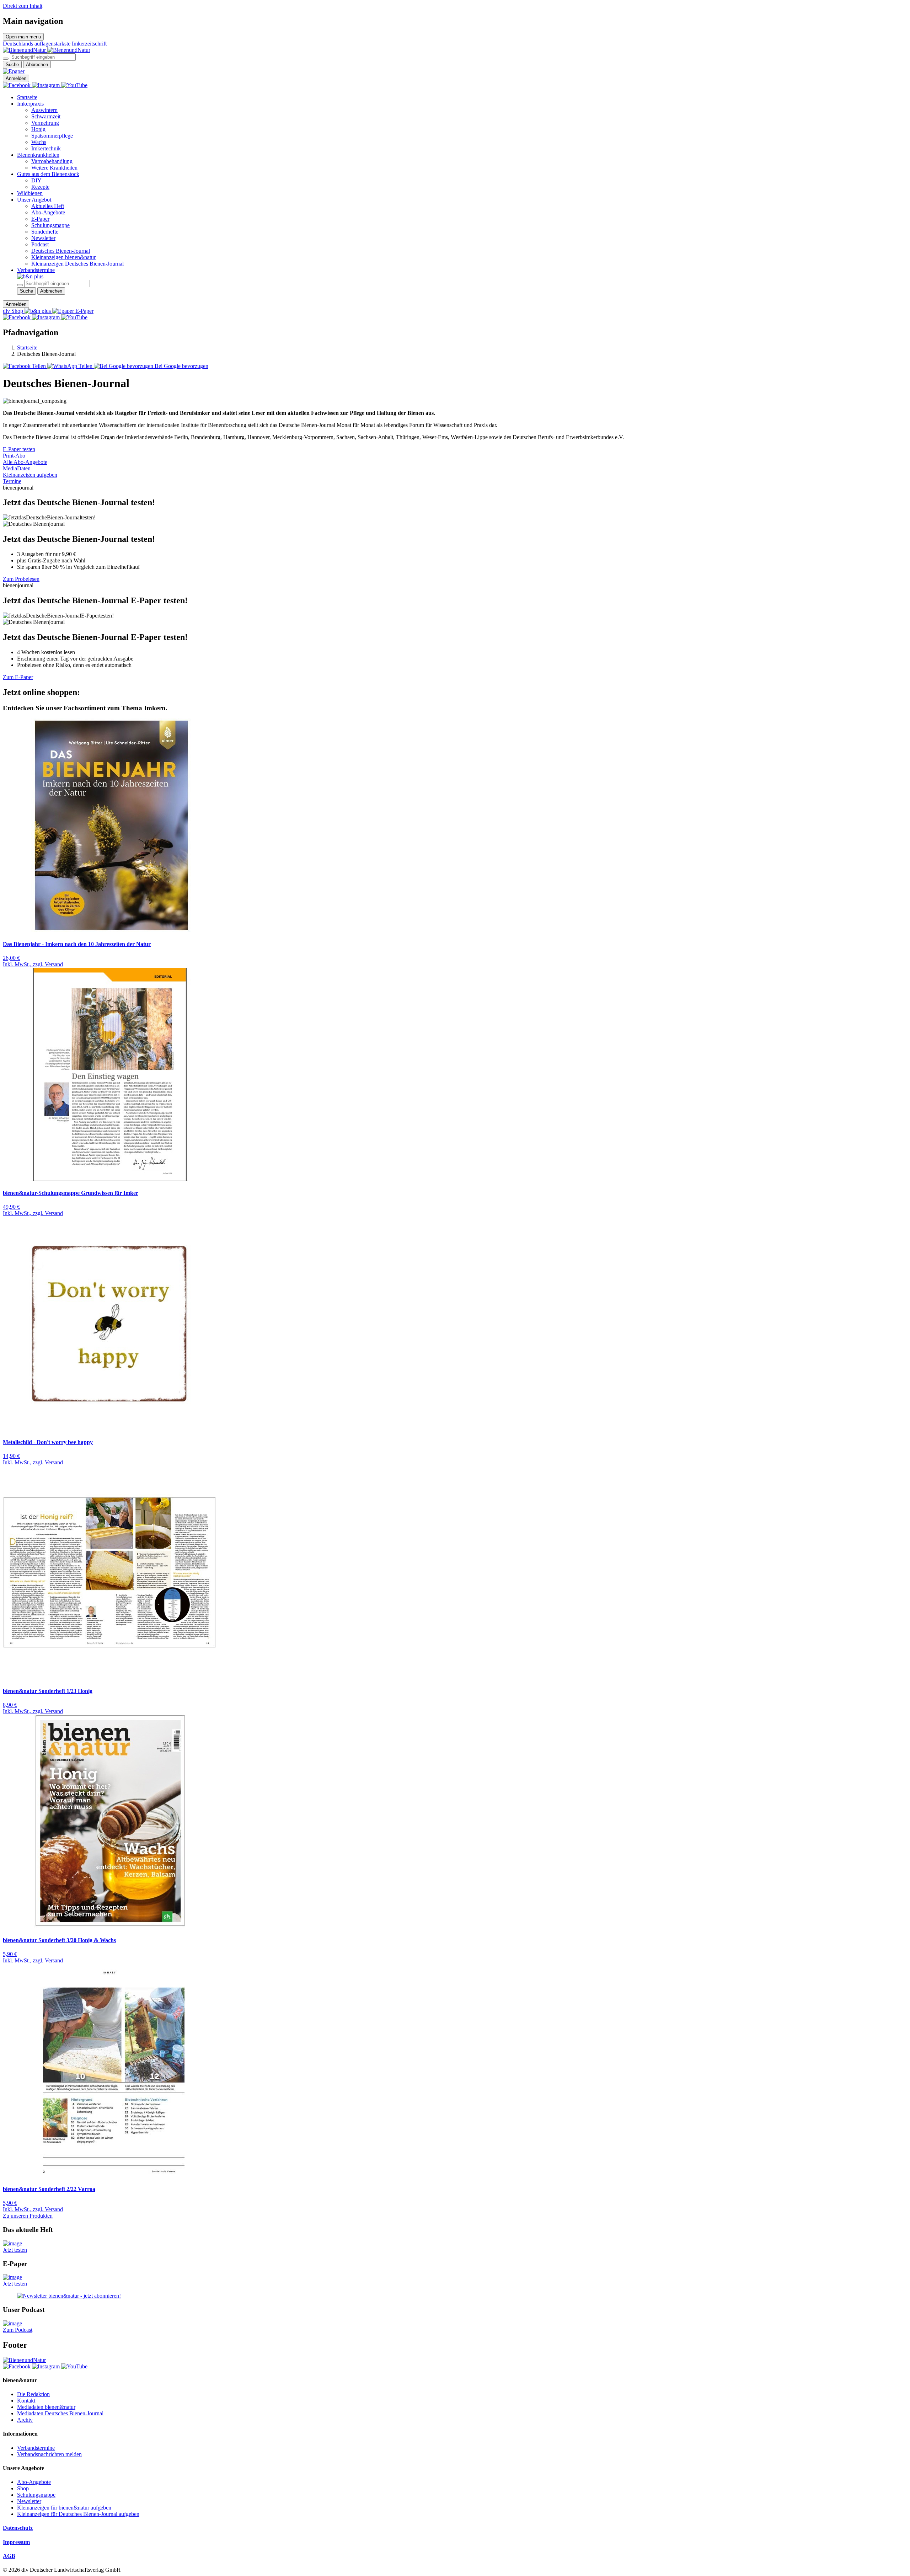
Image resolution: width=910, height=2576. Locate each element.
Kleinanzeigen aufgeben (30, 475)
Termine (12, 481)
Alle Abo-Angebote (25, 462)
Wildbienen (30, 193)
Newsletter (43, 238)
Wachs (39, 142)
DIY (36, 180)
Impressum (16, 2542)
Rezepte (40, 187)
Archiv (25, 2420)
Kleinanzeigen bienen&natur (63, 257)
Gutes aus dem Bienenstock (48, 174)
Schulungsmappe (50, 225)
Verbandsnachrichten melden (49, 2454)
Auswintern (44, 110)
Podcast (40, 244)
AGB (9, 2556)
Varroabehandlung (52, 161)
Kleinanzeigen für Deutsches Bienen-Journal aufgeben (78, 2514)
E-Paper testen (19, 449)
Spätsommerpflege (52, 136)
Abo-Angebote (48, 212)
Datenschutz (18, 2528)
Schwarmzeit (46, 116)
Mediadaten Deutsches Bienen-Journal (60, 2413)
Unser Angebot (34, 200)
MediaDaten (17, 468)
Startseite (27, 97)
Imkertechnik (46, 148)
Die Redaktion (33, 2394)
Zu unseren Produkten (28, 2216)
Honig (38, 129)
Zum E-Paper (18, 677)
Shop (23, 2488)
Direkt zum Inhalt (23, 6)
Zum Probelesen (21, 579)
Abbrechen (37, 65)
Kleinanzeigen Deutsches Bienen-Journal (77, 264)
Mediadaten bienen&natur (46, 2407)
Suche (12, 65)
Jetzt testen (15, 2250)
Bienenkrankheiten (38, 155)
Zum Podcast (18, 2330)
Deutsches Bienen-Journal (61, 251)
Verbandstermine (36, 270)
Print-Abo (14, 456)
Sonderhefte (45, 232)
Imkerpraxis (30, 104)
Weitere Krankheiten (54, 168)
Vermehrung (45, 123)
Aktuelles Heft (48, 206)
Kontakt (26, 2401)
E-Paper (40, 219)
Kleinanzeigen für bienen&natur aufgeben (64, 2508)
